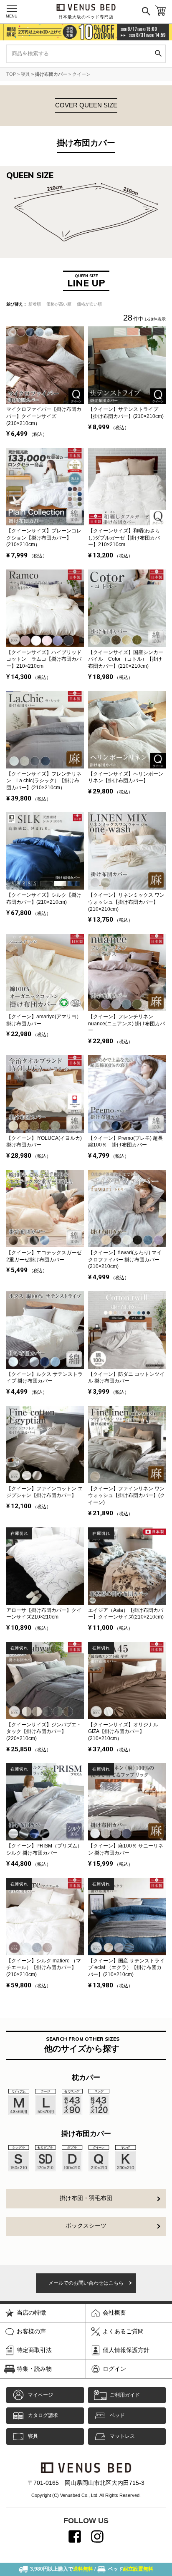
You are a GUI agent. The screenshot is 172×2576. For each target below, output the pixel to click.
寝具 (25, 74)
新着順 (35, 304)
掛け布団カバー (51, 74)
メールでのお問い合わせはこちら (86, 2283)
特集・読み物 (34, 2369)
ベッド (117, 2415)
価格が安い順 (89, 304)
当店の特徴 (31, 2312)
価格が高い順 (59, 304)
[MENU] (12, 9)
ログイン (114, 2369)
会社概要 (114, 2312)
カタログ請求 (43, 2415)
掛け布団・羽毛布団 (86, 2198)
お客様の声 (31, 2331)
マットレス (122, 2436)
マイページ (40, 2395)
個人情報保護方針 (126, 2350)
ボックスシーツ (86, 2225)
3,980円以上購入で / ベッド (92, 2569)
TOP (11, 74)
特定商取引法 (34, 2350)
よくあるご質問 (123, 2331)
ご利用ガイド (125, 2395)
